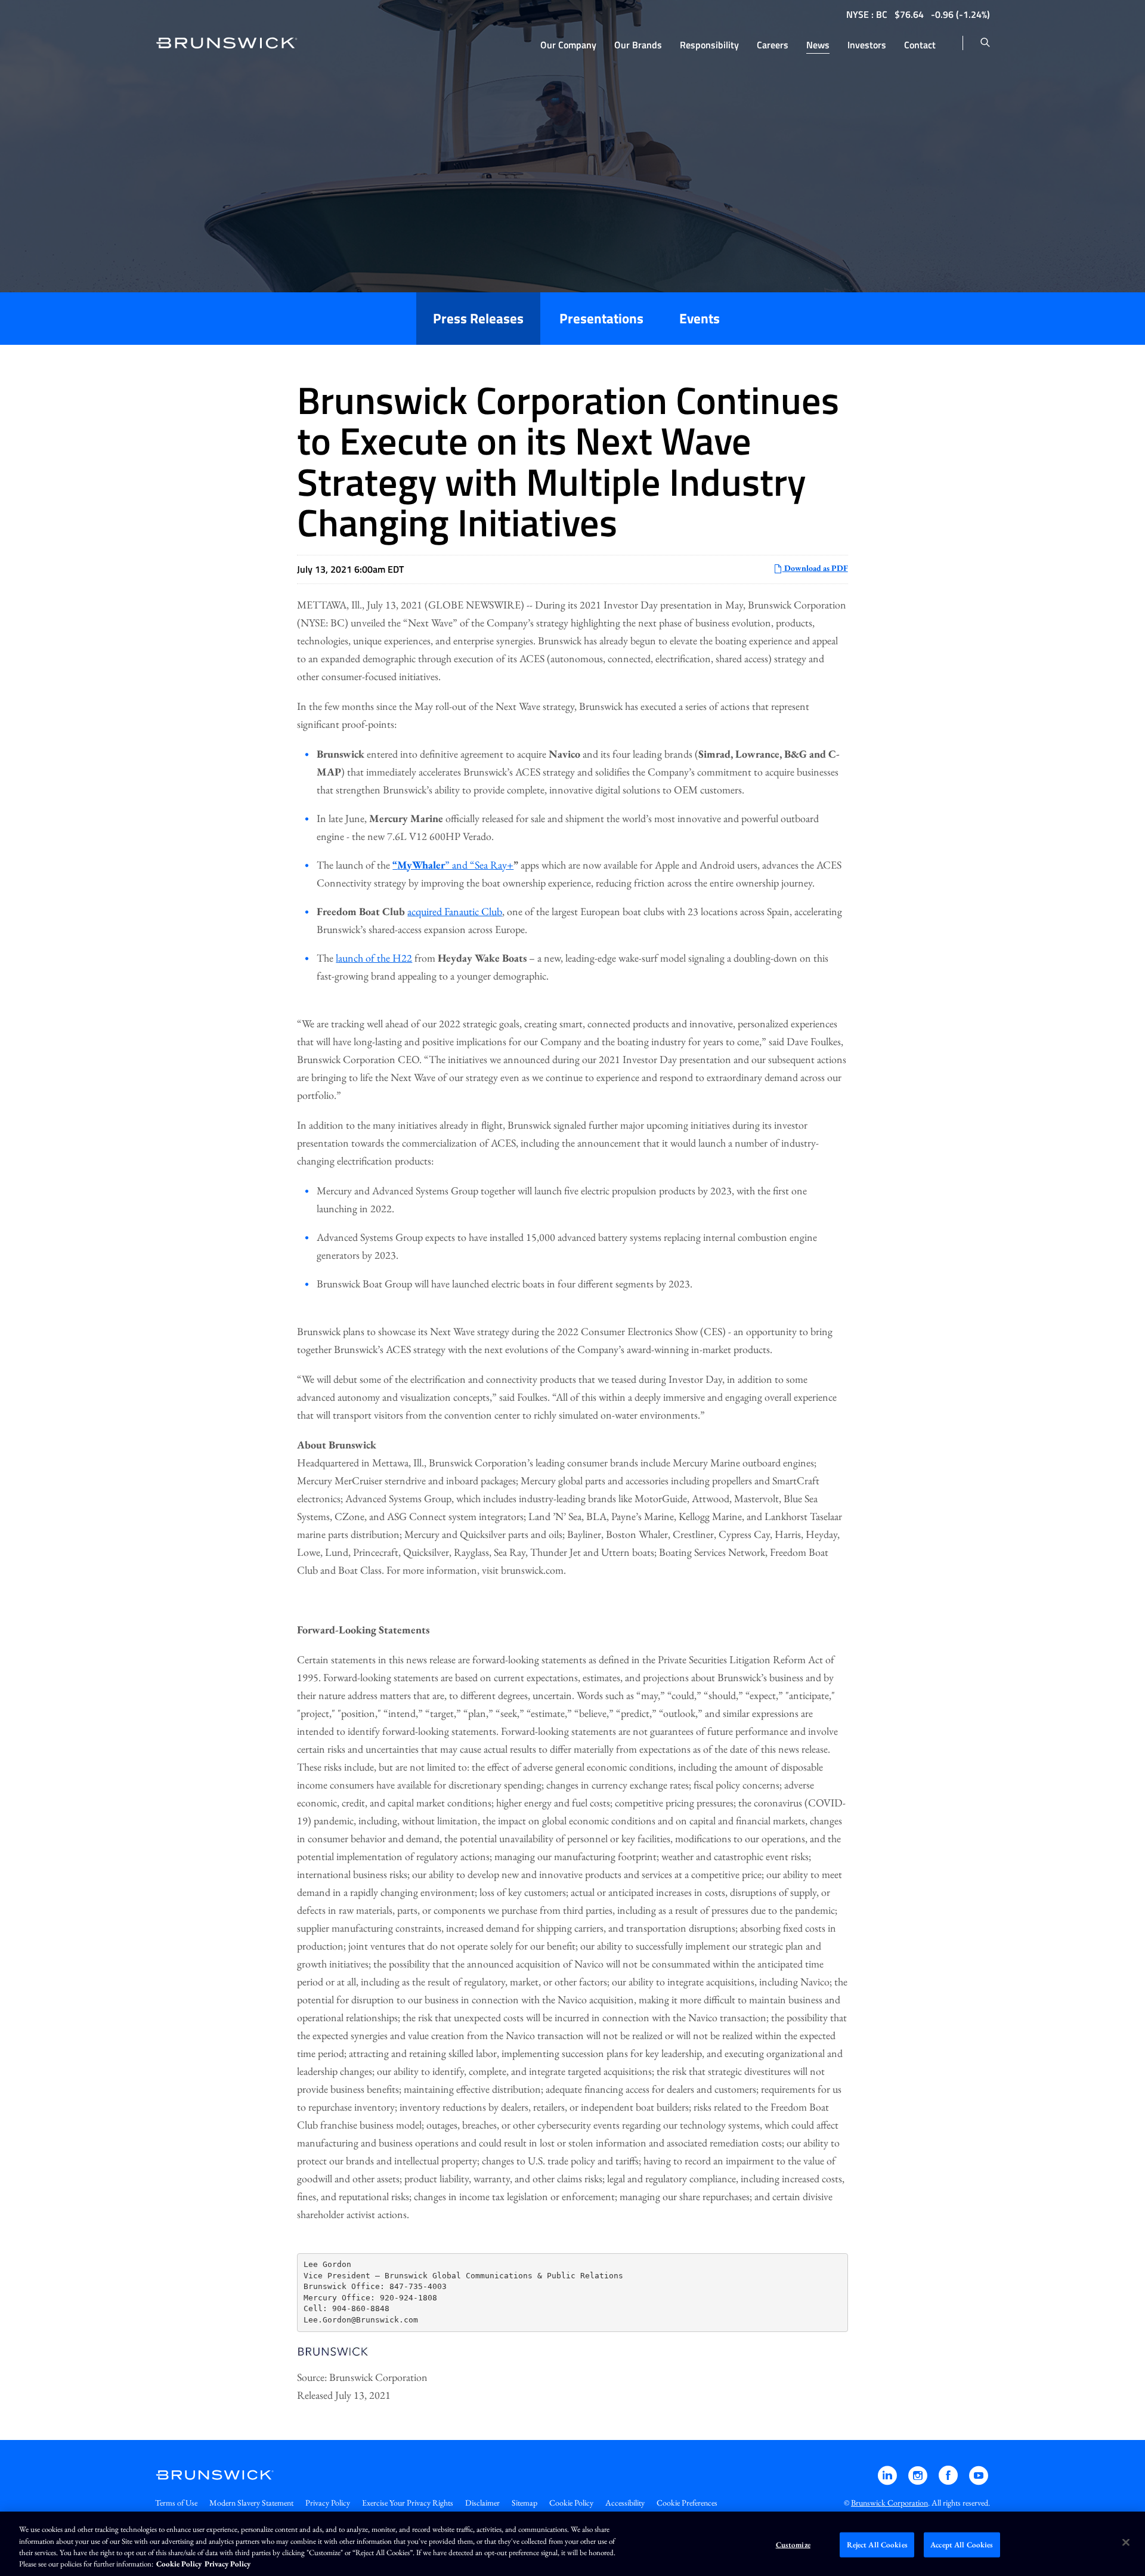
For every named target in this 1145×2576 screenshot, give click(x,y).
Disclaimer (482, 2503)
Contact (920, 45)
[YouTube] (979, 2481)
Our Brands (638, 45)
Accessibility (625, 2503)
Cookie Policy (571, 2503)
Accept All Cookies (962, 2545)
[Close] (1126, 2542)
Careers (773, 45)
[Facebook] (949, 2481)
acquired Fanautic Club (455, 911)
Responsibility (709, 45)
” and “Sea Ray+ (479, 865)
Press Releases (478, 318)
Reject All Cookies (877, 2545)
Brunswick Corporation (889, 2503)
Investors (867, 45)
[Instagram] (919, 2481)
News (818, 45)
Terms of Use (176, 2503)
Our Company (568, 45)
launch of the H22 (374, 958)
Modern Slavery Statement (251, 2503)
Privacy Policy (328, 2503)
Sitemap (524, 2503)
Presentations (601, 318)
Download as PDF (815, 568)
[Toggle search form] (985, 43)
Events (700, 318)
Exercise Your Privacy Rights (408, 2503)
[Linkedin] (888, 2481)
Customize (793, 2545)
